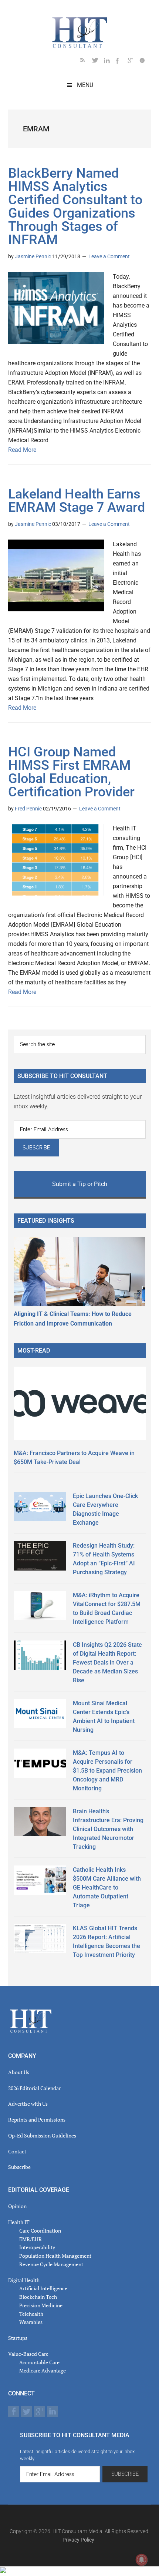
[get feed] (86, 62)
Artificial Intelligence (43, 2288)
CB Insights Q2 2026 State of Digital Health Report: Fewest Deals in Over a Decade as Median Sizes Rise (107, 1663)
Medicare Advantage (43, 2370)
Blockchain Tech (38, 2297)
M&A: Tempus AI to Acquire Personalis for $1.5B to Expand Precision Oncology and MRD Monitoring (107, 1771)
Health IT (19, 2222)
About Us (19, 2072)
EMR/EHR (31, 2239)
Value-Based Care (28, 2354)
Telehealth (31, 2314)
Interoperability (37, 2247)
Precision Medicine (41, 2305)
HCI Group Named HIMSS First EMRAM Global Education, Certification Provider (71, 772)
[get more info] (145, 62)
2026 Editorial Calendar (34, 2088)
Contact (17, 2151)
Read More (22, 450)
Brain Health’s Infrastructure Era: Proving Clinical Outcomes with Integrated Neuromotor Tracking (108, 1829)
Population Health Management (55, 2256)
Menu (85, 85)
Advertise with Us (28, 2104)
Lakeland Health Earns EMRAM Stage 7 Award (77, 501)
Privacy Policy (78, 2540)
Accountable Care (39, 2362)
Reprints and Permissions (37, 2120)
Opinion (17, 2206)
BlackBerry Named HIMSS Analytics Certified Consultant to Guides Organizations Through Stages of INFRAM (75, 206)
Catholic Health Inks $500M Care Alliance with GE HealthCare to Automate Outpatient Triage (107, 1888)
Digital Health (24, 2280)
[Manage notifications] (142, 2560)
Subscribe (19, 2167)
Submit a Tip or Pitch (80, 1184)
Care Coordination (40, 2231)
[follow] (98, 62)
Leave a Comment (109, 256)
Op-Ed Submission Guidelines (42, 2135)
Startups (18, 2338)
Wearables (31, 2322)
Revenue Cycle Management (51, 2264)
